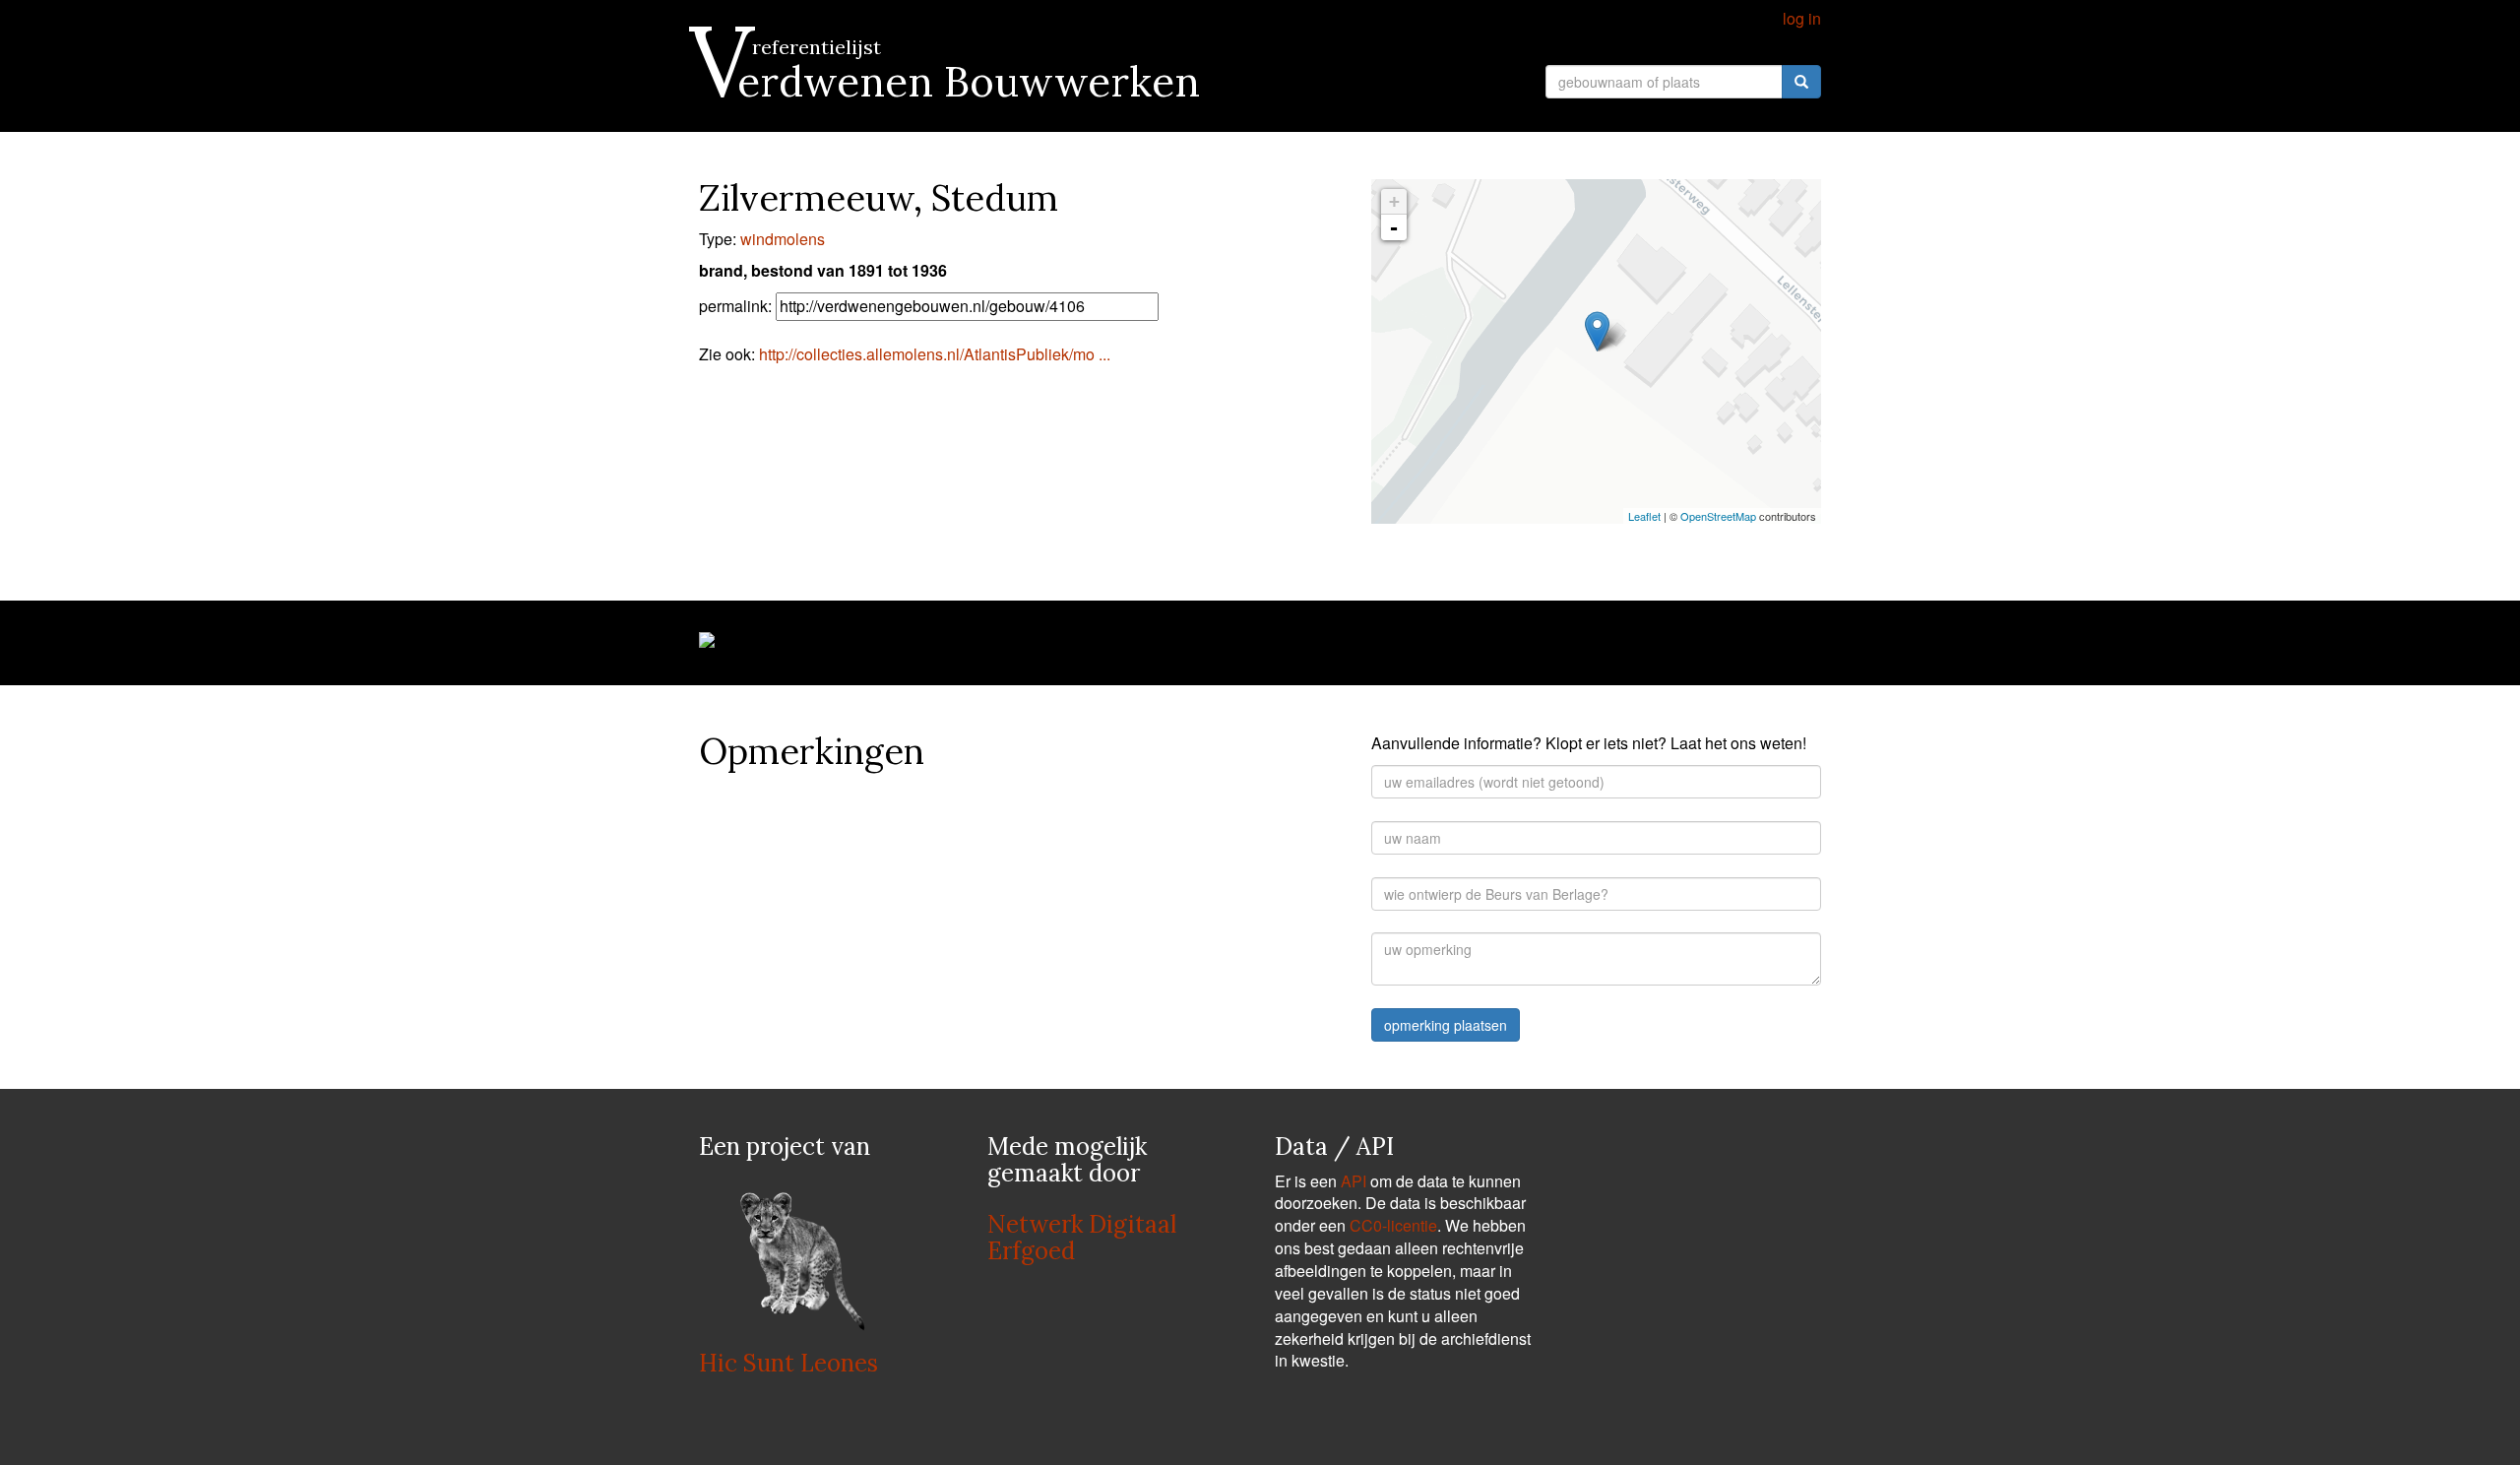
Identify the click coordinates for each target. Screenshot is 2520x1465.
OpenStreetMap (1718, 516)
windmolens (783, 239)
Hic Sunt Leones (788, 1363)
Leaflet (1644, 516)
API (1354, 1181)
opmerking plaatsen (1446, 1025)
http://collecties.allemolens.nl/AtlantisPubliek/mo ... (935, 354)
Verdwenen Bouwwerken (949, 82)
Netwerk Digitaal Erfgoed (1082, 1237)
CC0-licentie (1393, 1225)
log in (1802, 18)
